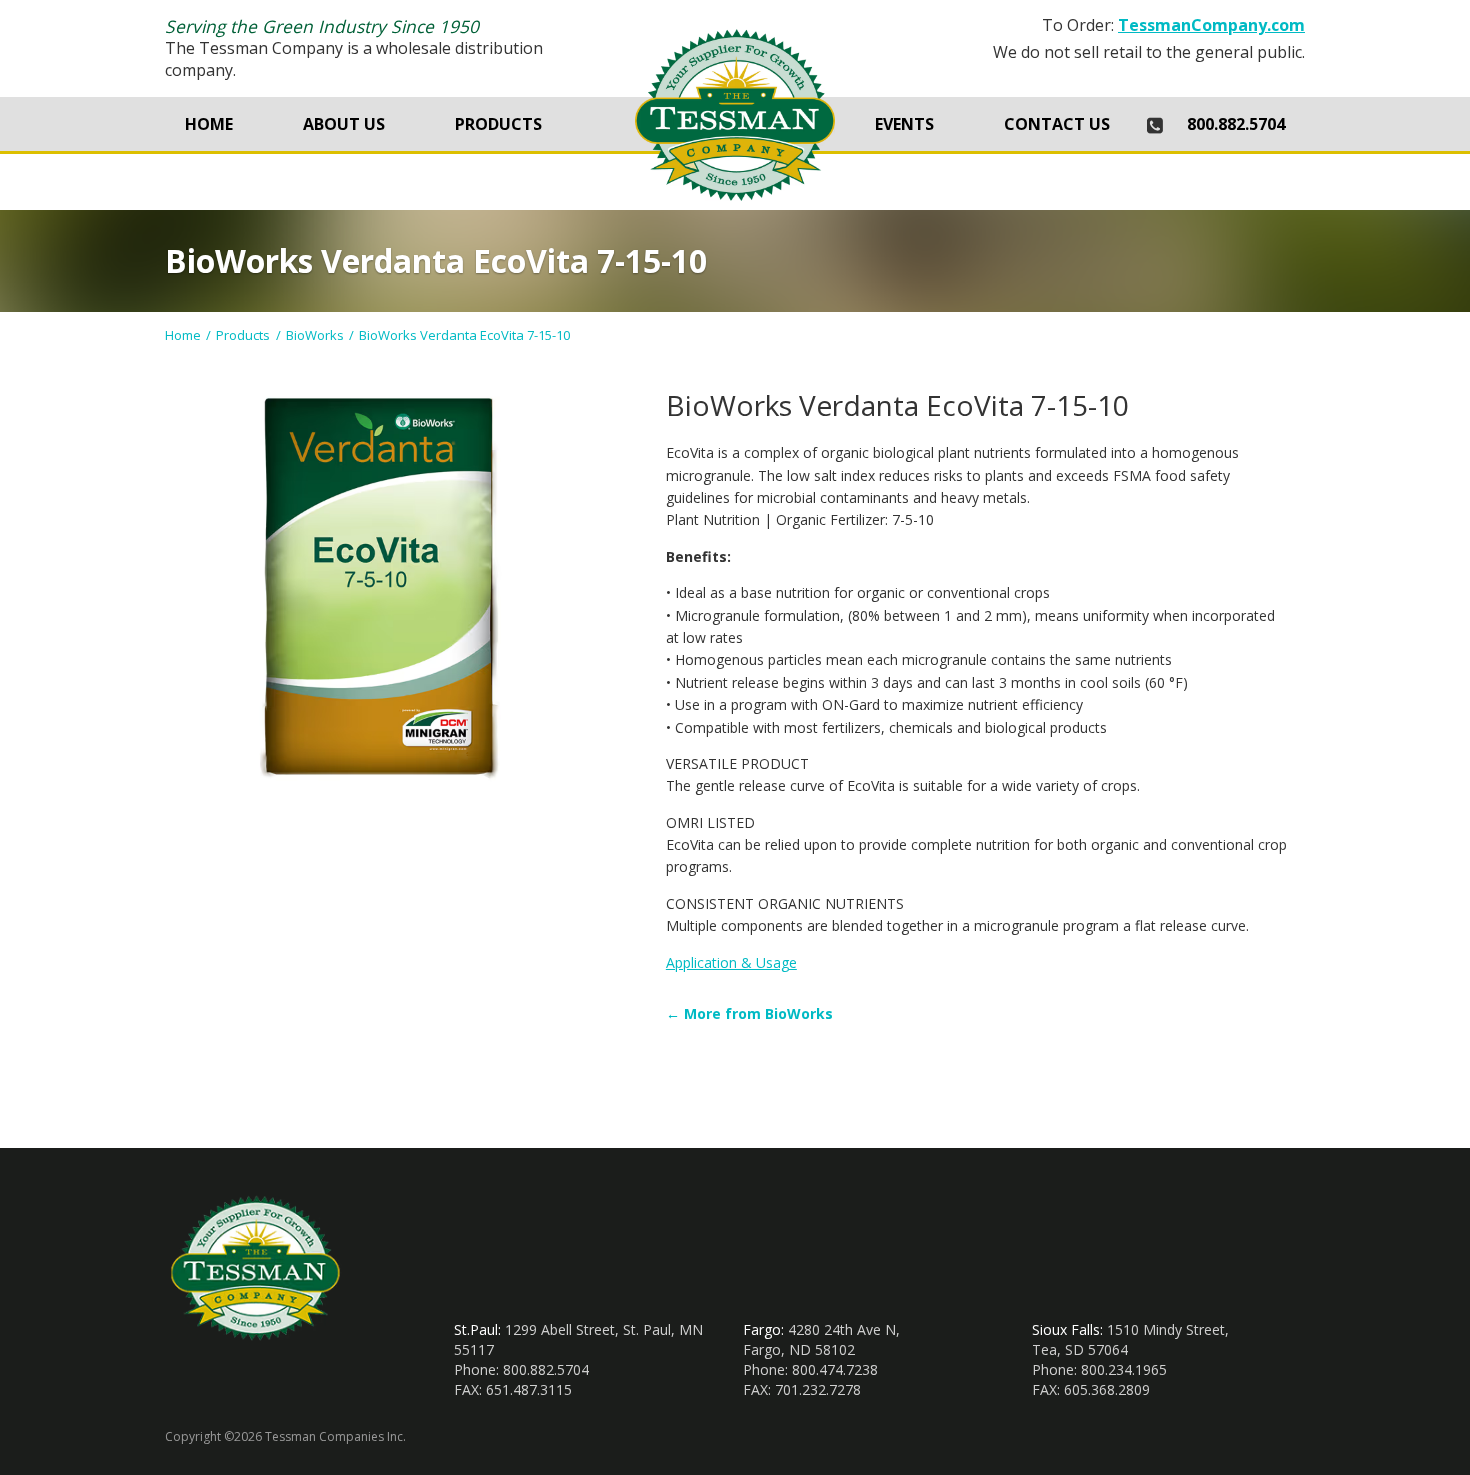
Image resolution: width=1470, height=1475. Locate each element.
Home (209, 124)
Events (904, 124)
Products (498, 124)
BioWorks (315, 335)
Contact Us (1057, 124)
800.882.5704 (1236, 124)
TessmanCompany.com (1211, 25)
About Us (344, 124)
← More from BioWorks (749, 1013)
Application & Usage (731, 962)
